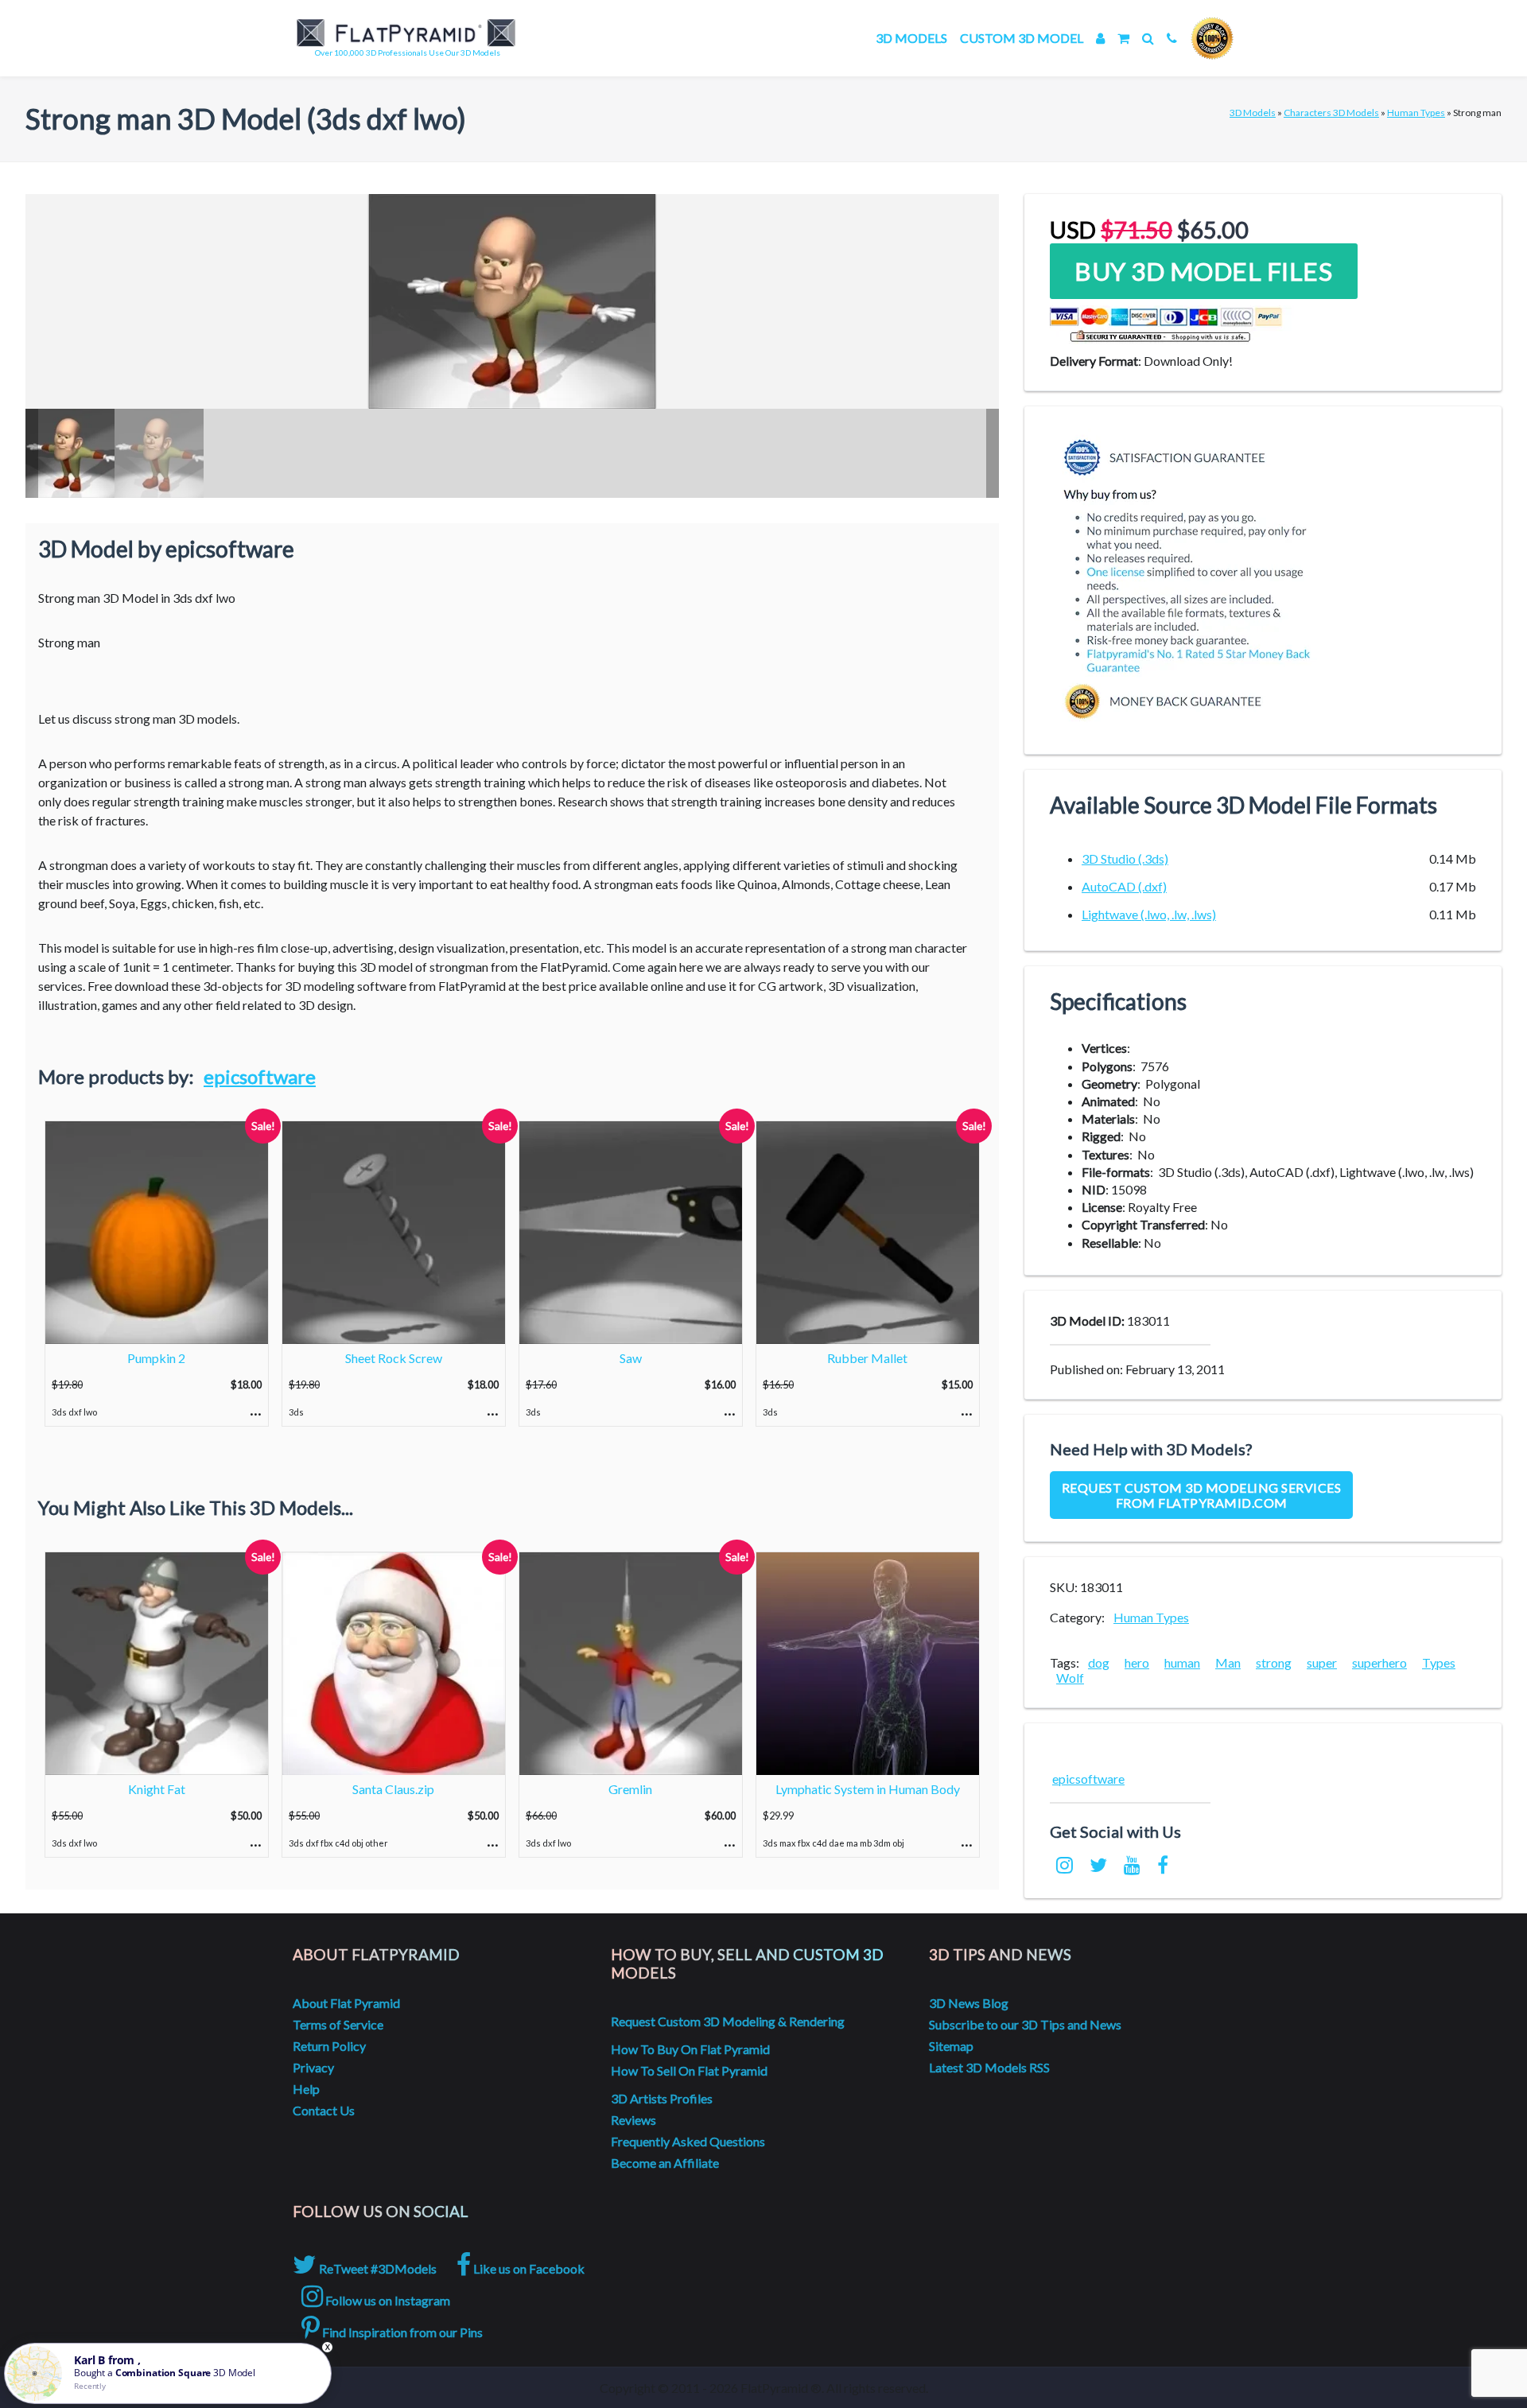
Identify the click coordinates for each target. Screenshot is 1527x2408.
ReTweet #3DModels (377, 2268)
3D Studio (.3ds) (1125, 858)
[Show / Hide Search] (1148, 38)
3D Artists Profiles (662, 2098)
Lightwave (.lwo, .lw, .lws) (1149, 914)
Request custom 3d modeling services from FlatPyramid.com (1202, 1495)
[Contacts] (1172, 38)
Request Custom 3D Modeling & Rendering (728, 2021)
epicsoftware (260, 1076)
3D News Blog (969, 2003)
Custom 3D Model (1022, 38)
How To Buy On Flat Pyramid (690, 2049)
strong (1274, 1662)
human (1182, 1662)
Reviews (633, 2120)
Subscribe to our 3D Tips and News (1025, 2024)
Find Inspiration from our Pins (401, 2332)
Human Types (1416, 113)
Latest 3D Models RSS (989, 2067)
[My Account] (1100, 38)
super (1322, 1662)
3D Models (911, 38)
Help (306, 2089)
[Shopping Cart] (1123, 38)
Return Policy (329, 2046)
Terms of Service (338, 2024)
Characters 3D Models (1331, 113)
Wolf (1070, 1678)
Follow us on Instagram (387, 2300)
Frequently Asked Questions (688, 2141)
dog (1099, 1662)
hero (1137, 1662)
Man (1228, 1662)
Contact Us (324, 2110)
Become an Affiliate (665, 2163)
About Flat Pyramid (346, 2003)
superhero (1379, 1662)
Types (1439, 1662)
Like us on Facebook (528, 2268)
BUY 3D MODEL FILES (1203, 271)
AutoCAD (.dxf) (1124, 886)
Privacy (313, 2067)
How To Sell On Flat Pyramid (689, 2070)
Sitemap (951, 2046)
